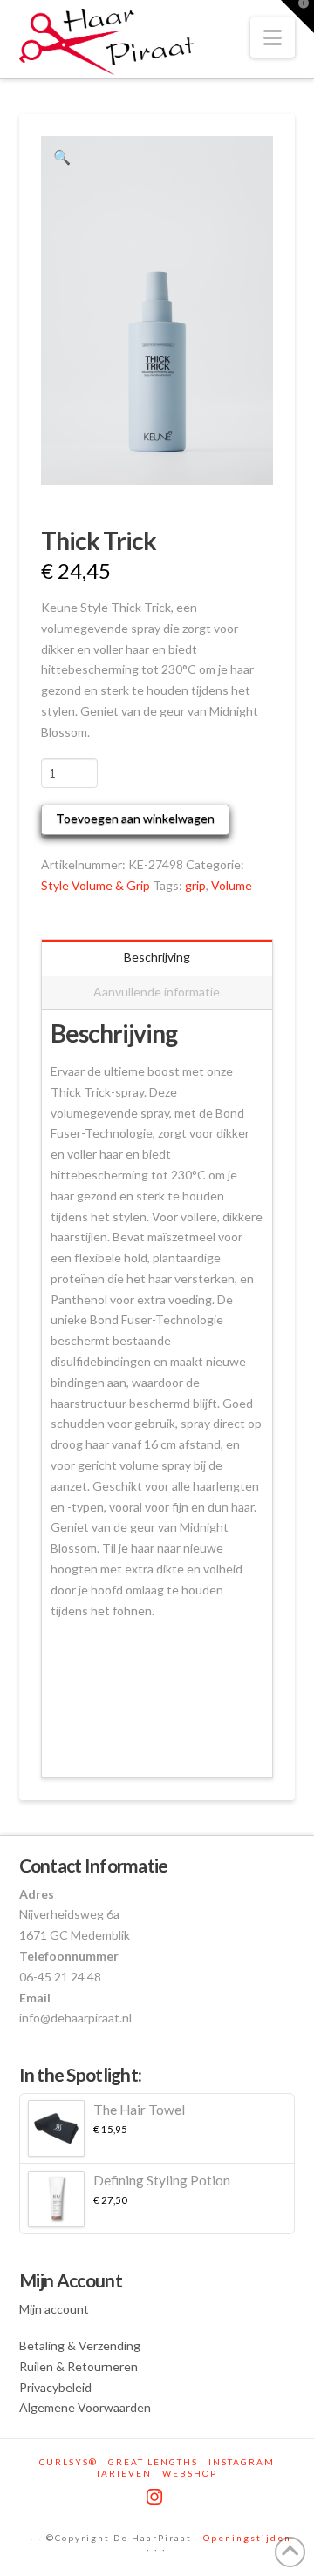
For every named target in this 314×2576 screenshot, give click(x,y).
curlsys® (68, 2462)
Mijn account (54, 2309)
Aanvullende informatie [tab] (157, 992)
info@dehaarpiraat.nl (75, 2018)
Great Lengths (153, 2462)
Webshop (190, 2473)
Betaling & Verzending (80, 2345)
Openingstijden (247, 2538)
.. (53, 1684)
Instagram (242, 2462)
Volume (232, 885)
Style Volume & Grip (96, 885)
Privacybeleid (55, 2387)
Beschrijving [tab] (157, 957)
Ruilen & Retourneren (78, 2366)
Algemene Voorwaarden (85, 2407)
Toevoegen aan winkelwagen (135, 818)
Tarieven (124, 2473)
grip (195, 885)
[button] (273, 37)
